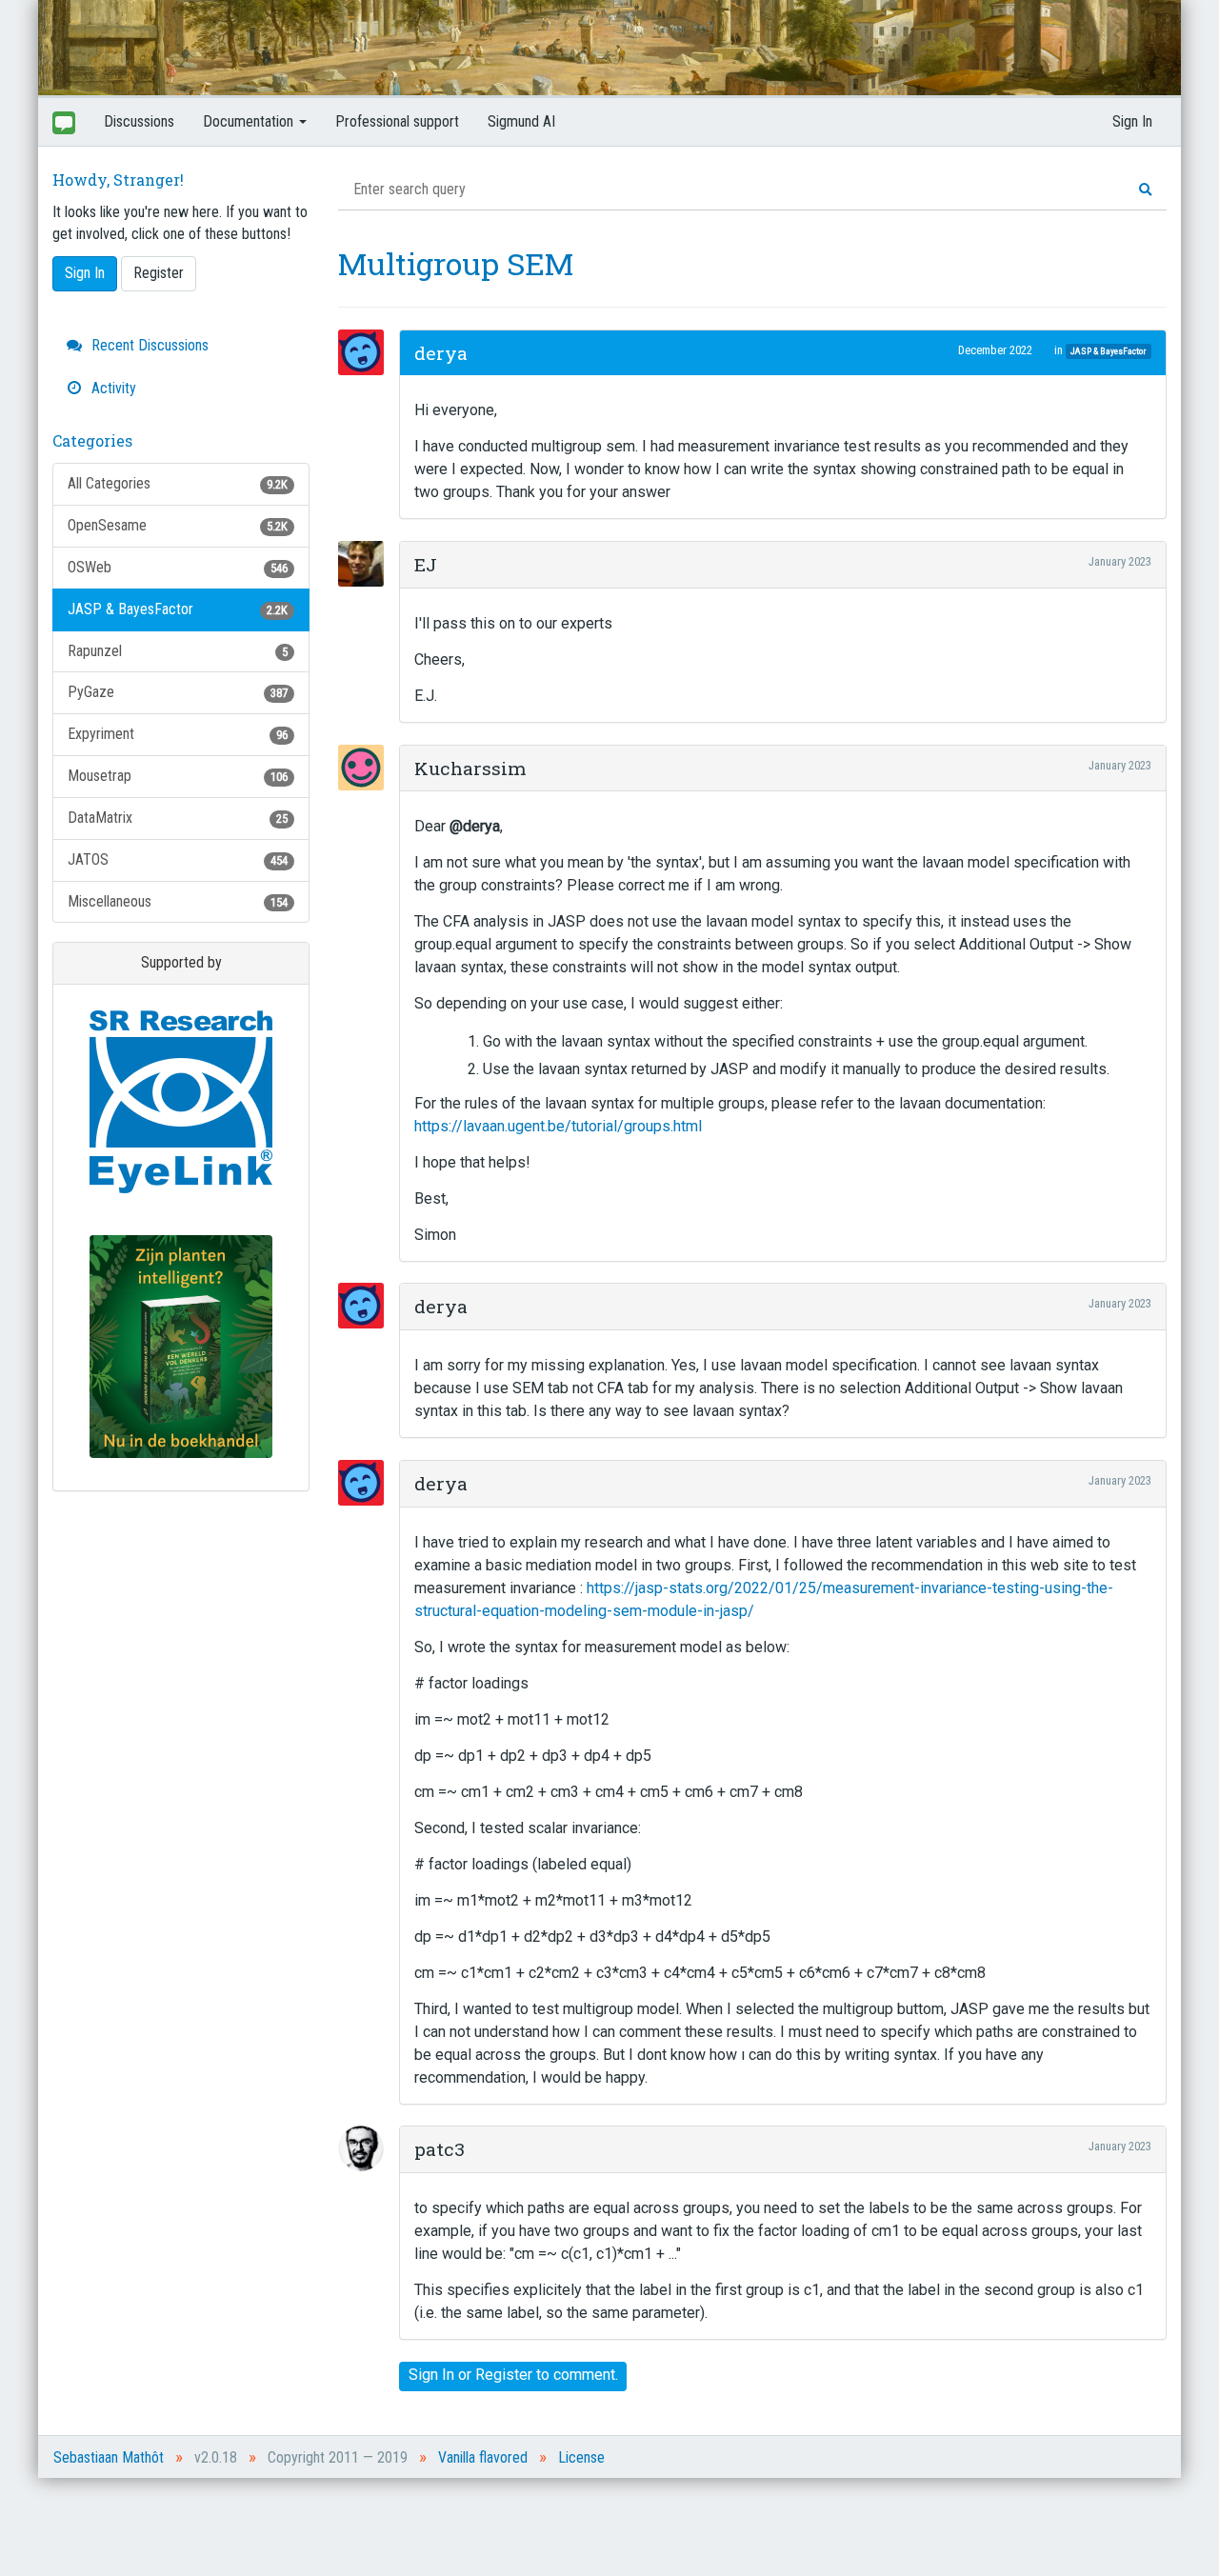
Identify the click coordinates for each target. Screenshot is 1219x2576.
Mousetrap (178, 776)
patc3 (440, 2149)
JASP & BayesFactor (178, 609)
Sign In (1132, 121)
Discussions (139, 121)
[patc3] (367, 2148)
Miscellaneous (178, 901)
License (581, 2457)
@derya (475, 826)
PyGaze (178, 692)
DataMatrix (178, 818)
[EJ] (367, 564)
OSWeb (178, 567)
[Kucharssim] (367, 768)
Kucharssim (470, 768)
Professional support (397, 121)
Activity (112, 388)
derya (441, 353)
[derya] (367, 352)
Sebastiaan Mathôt (109, 2457)
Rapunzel (178, 651)
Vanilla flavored (483, 2457)
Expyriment (178, 734)
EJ (426, 564)
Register (159, 273)
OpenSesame (178, 525)
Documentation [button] (250, 121)
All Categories (178, 483)
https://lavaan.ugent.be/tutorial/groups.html (558, 1126)
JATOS (178, 859)
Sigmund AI (521, 121)
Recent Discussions (148, 345)
